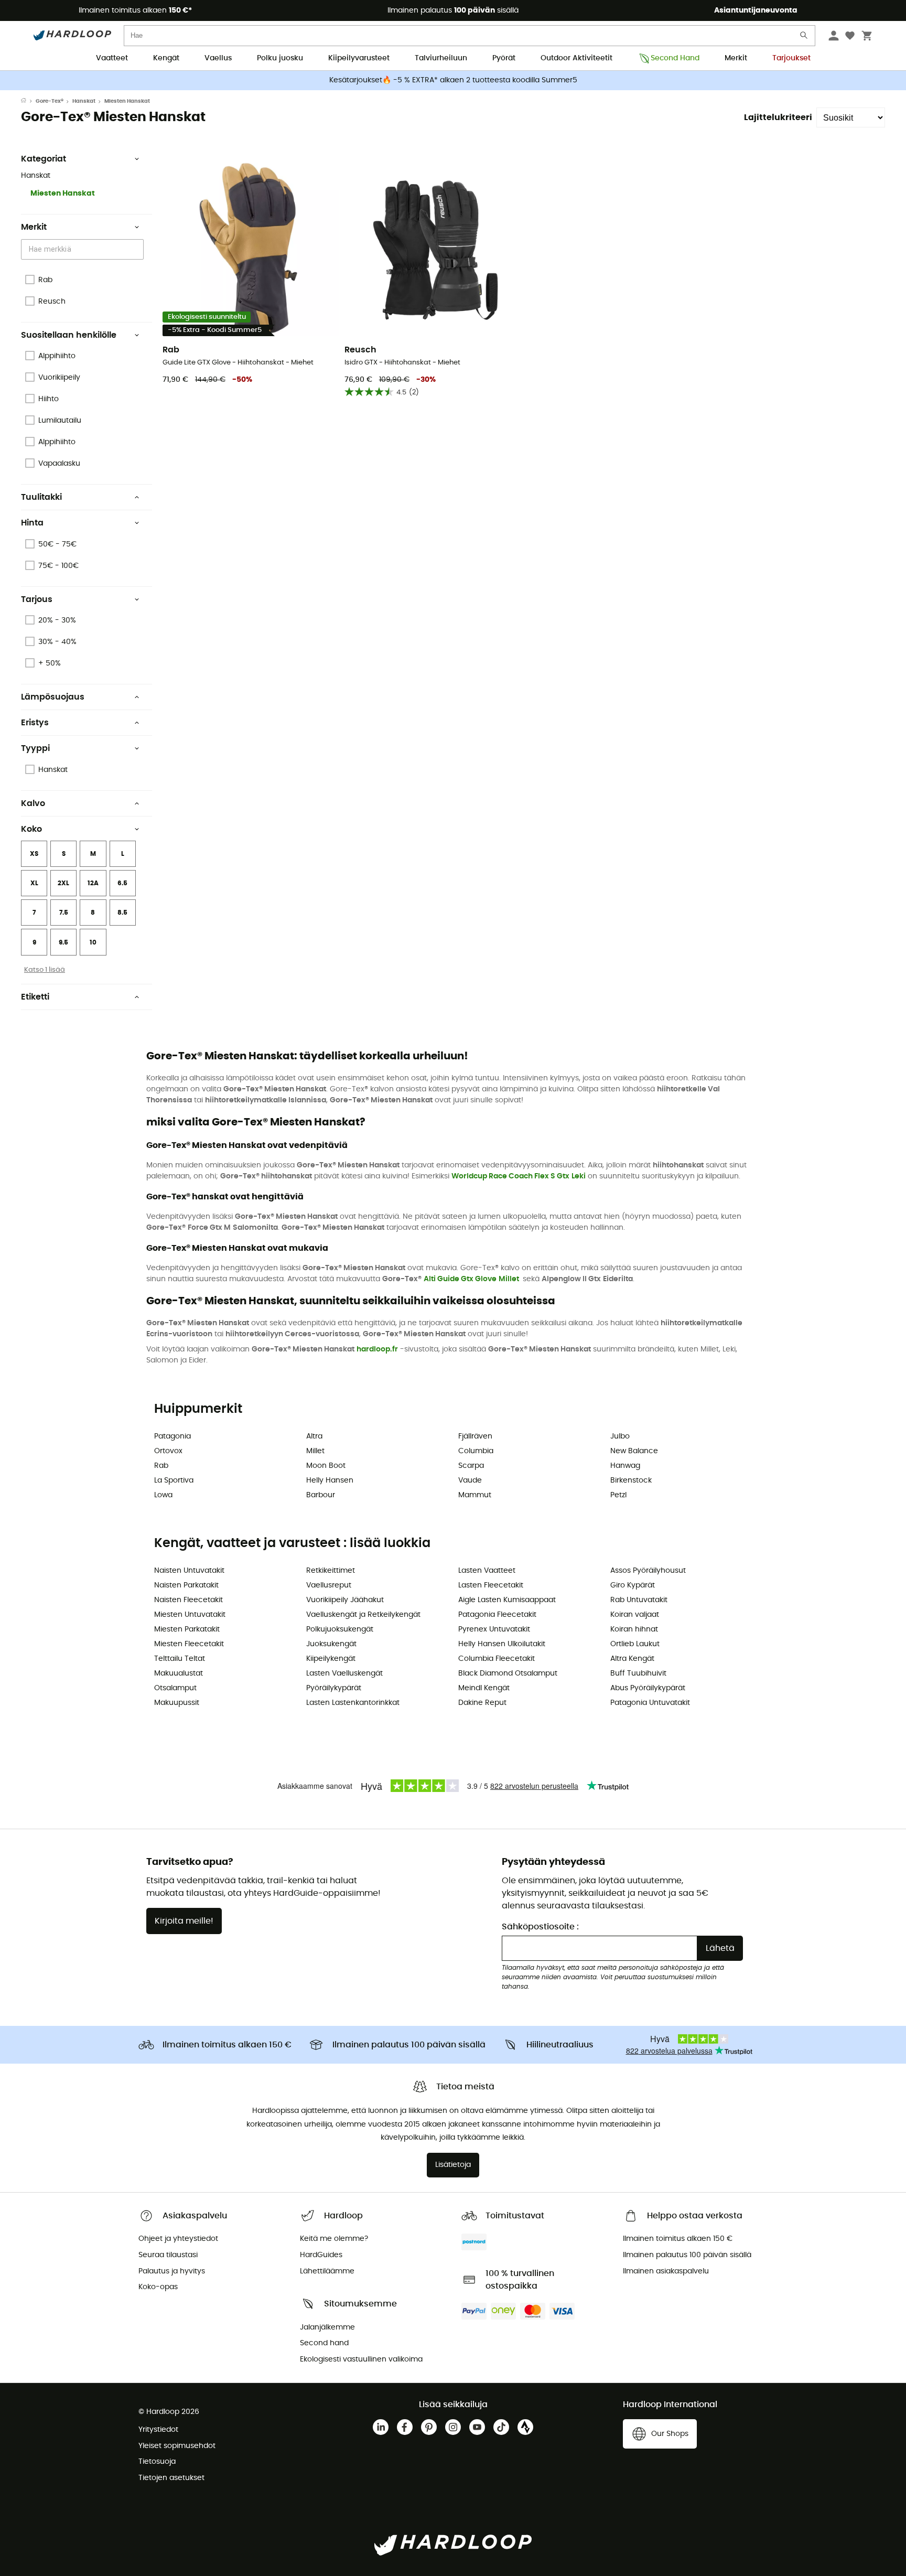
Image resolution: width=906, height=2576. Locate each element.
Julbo (620, 1436)
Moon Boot (326, 1466)
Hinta (32, 523)
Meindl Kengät (484, 1688)
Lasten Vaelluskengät (344, 1673)
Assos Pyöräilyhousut (648, 1571)
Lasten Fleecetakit (491, 1585)
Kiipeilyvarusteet (359, 58)
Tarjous (37, 599)
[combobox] (84, 249)
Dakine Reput (482, 1703)
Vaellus (218, 58)
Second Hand (675, 58)
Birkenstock (631, 1480)
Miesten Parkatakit (187, 1629)
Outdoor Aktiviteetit (576, 58)
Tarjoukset (791, 58)
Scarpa (471, 1466)
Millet (509, 1279)
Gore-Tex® (50, 101)
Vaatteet (112, 58)
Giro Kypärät (633, 1585)
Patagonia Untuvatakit (650, 1703)
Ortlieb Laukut (635, 1644)
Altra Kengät (632, 1659)
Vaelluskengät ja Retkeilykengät (363, 1615)
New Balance (634, 1451)
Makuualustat (179, 1673)
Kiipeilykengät (331, 1659)
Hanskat (84, 101)
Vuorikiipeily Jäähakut (345, 1600)
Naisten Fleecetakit (188, 1600)
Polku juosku (280, 58)
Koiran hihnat (634, 1629)
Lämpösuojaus (53, 697)
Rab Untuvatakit (639, 1600)
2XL (63, 883)
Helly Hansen (330, 1480)
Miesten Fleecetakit (189, 1644)
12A (93, 883)
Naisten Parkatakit (186, 1585)
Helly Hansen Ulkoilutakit (502, 1644)
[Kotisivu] (28, 101)
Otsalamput (175, 1688)
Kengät (166, 58)
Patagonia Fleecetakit (497, 1615)
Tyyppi (35, 748)
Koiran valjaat (635, 1615)
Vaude (470, 1480)
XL (34, 883)
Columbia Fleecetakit (497, 1659)
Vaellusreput (329, 1585)
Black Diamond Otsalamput (508, 1673)
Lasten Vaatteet (487, 1571)
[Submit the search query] (804, 37)
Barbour (321, 1495)
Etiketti (35, 997)
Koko (31, 829)
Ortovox (168, 1451)
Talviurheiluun (441, 58)
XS (34, 854)
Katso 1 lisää (45, 970)
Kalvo (33, 803)
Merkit (736, 58)
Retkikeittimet (331, 1571)
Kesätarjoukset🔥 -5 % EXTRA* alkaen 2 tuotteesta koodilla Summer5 (453, 80)
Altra (314, 1436)
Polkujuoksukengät (340, 1629)
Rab (161, 1466)
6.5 (122, 883)
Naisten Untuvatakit (189, 1571)
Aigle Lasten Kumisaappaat (507, 1600)
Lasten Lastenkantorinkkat (353, 1703)
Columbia (476, 1451)
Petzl (618, 1495)
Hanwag (625, 1466)
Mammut (475, 1495)
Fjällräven (475, 1436)
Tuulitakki (41, 497)
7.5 (64, 913)
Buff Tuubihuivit (638, 1673)
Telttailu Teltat (180, 1659)
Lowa (163, 1495)
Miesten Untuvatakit (190, 1615)
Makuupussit (177, 1703)
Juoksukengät (331, 1644)
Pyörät (504, 58)
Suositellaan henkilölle (69, 335)
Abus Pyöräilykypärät (648, 1688)
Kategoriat (44, 159)
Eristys (35, 723)
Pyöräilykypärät (334, 1688)
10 (93, 942)
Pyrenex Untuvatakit (494, 1629)
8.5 (122, 913)
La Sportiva (174, 1480)
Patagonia (172, 1436)
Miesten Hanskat (63, 194)
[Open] (138, 250)
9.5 (63, 942)
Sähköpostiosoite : (540, 1927)
